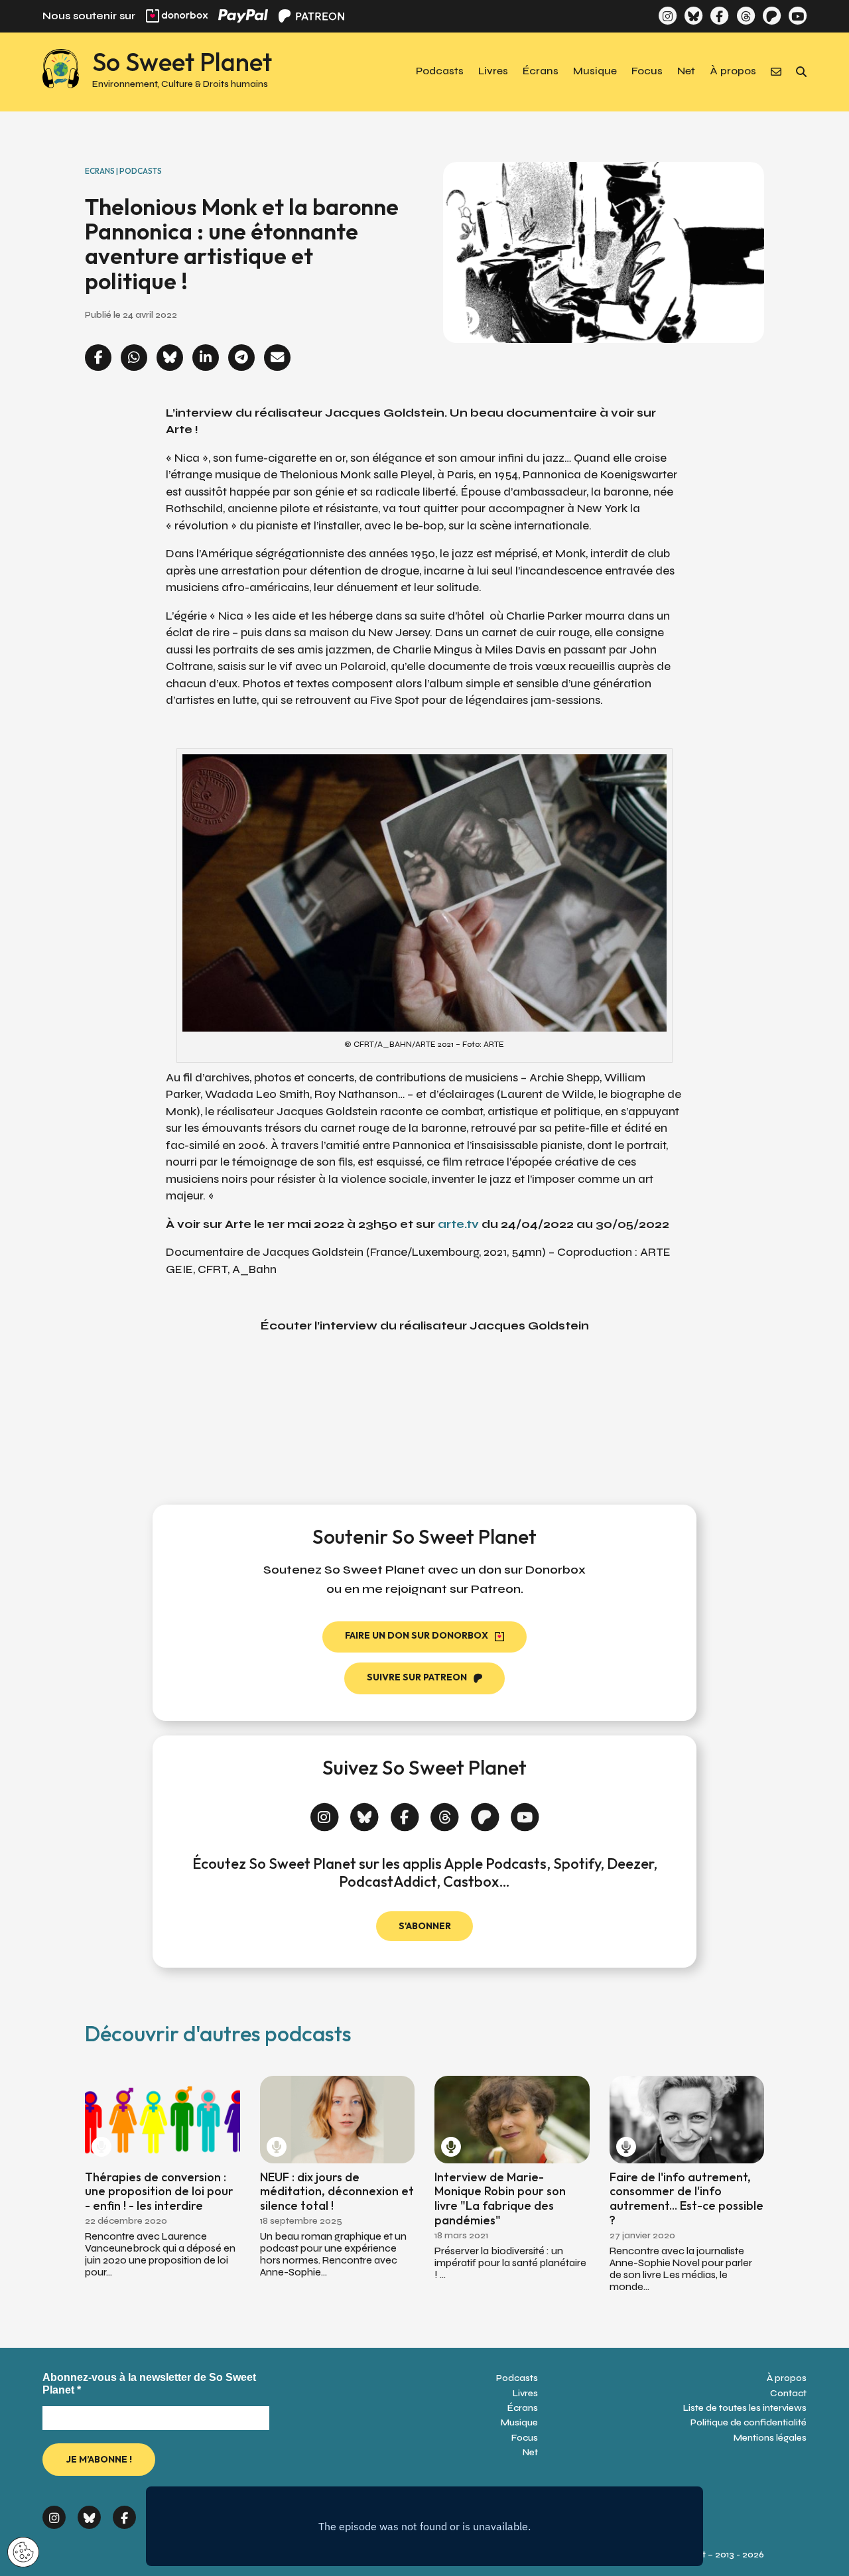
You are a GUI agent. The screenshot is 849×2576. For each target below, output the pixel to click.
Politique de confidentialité (749, 2422)
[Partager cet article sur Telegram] (241, 359)
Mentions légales (770, 2438)
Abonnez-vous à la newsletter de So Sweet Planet (149, 2384)
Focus (647, 72)
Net (686, 72)
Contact (788, 2393)
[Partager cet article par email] (277, 359)
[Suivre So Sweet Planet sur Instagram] (668, 16)
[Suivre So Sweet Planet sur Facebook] (719, 16)
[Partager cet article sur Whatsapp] (134, 359)
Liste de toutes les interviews (745, 2408)
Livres (493, 72)
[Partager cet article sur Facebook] (98, 359)
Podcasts (440, 72)
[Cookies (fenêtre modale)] (23, 2553)
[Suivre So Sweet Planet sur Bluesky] (693, 16)
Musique (595, 72)
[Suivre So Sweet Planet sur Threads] (745, 16)
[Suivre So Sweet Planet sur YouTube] (798, 16)
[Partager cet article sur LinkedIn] (206, 359)
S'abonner (425, 1926)
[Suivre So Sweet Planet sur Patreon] (772, 16)
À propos (733, 72)
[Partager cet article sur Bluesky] (170, 359)
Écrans (541, 72)
